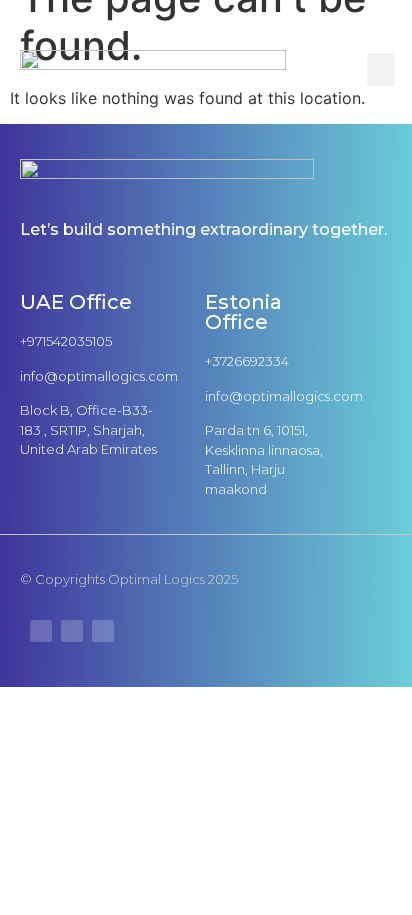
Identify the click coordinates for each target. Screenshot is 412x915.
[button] (381, 69)
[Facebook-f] (103, 631)
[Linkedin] (72, 631)
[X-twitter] (41, 631)
